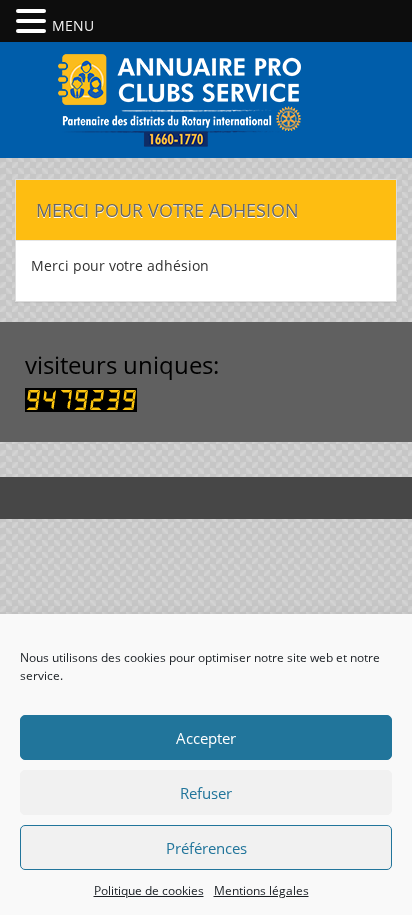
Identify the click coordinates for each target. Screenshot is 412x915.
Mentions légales (261, 890)
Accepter (206, 738)
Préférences (206, 848)
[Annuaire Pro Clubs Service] (206, 97)
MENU (73, 25)
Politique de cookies (149, 890)
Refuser (206, 793)
